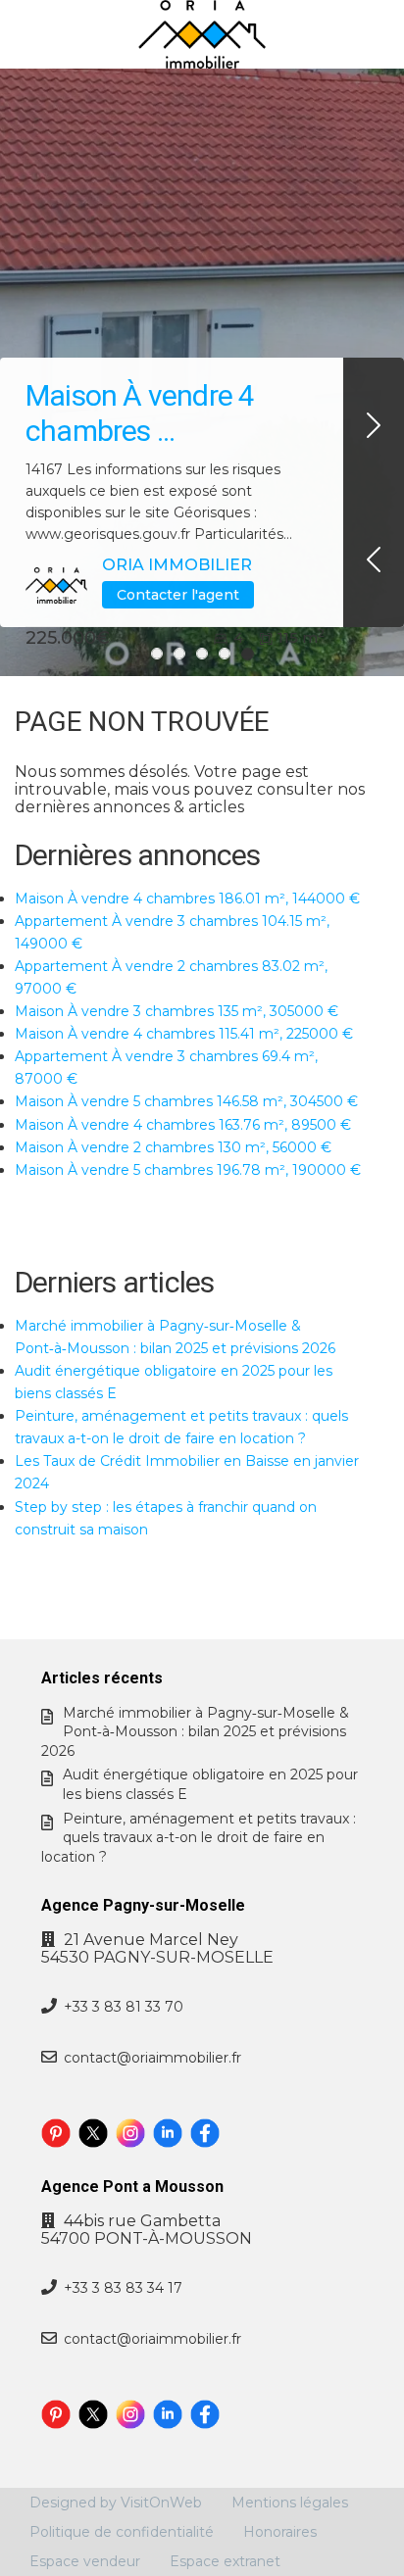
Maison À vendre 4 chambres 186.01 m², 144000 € (187, 899)
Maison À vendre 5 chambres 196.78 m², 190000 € (188, 1170)
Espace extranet (225, 2561)
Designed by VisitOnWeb (116, 2503)
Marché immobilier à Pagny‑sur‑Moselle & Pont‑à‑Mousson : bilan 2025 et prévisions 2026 (195, 1732)
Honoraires (280, 2532)
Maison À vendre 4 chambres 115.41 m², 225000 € (184, 1034)
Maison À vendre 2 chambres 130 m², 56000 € (173, 1147)
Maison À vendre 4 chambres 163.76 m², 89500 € (183, 1125)
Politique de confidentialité (122, 2532)
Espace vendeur (85, 2561)
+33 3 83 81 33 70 (124, 2007)
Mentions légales (290, 2503)
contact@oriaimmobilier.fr (152, 2058)
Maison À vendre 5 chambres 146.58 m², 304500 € (186, 1101)
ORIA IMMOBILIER (177, 565)
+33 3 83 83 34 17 (123, 2288)
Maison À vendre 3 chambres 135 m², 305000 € (177, 1011)
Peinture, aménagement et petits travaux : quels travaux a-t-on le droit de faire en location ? (199, 1838)
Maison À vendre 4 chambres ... (140, 413)
